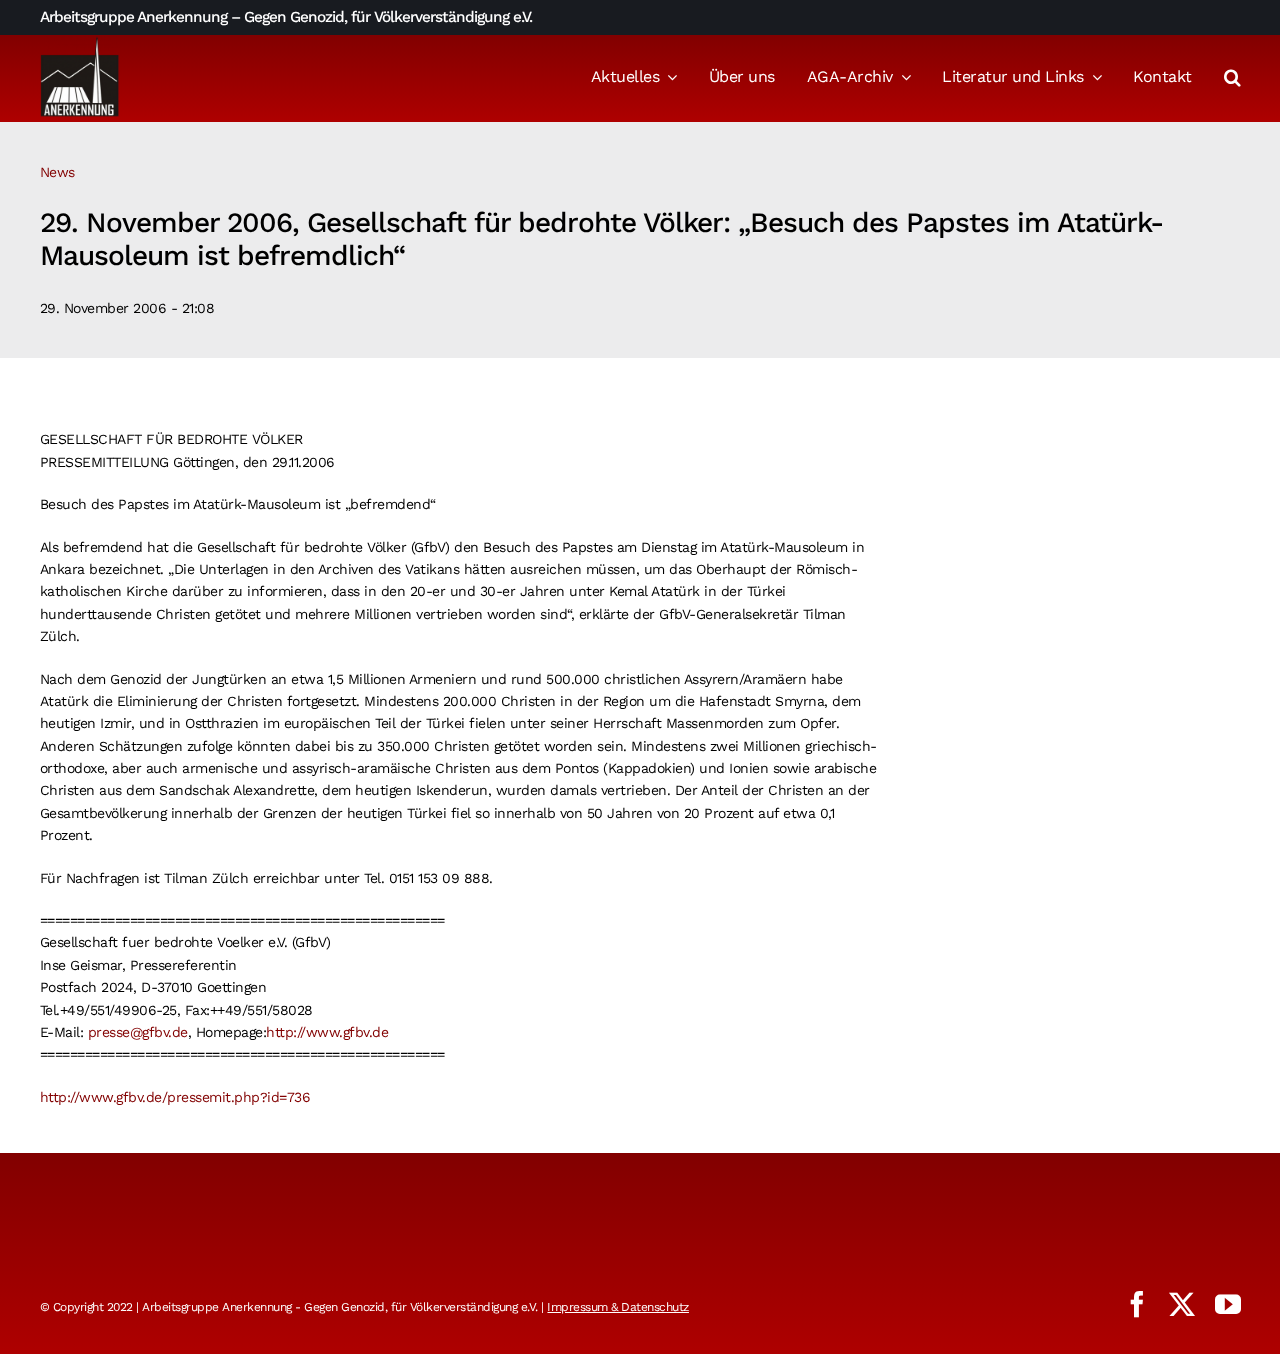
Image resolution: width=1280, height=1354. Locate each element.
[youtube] (1228, 1304)
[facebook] (1137, 1304)
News (57, 172)
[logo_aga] (80, 43)
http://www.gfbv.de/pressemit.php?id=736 (175, 1097)
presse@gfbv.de (138, 1032)
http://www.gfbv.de (327, 1032)
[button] (1232, 79)
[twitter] (1182, 1304)
